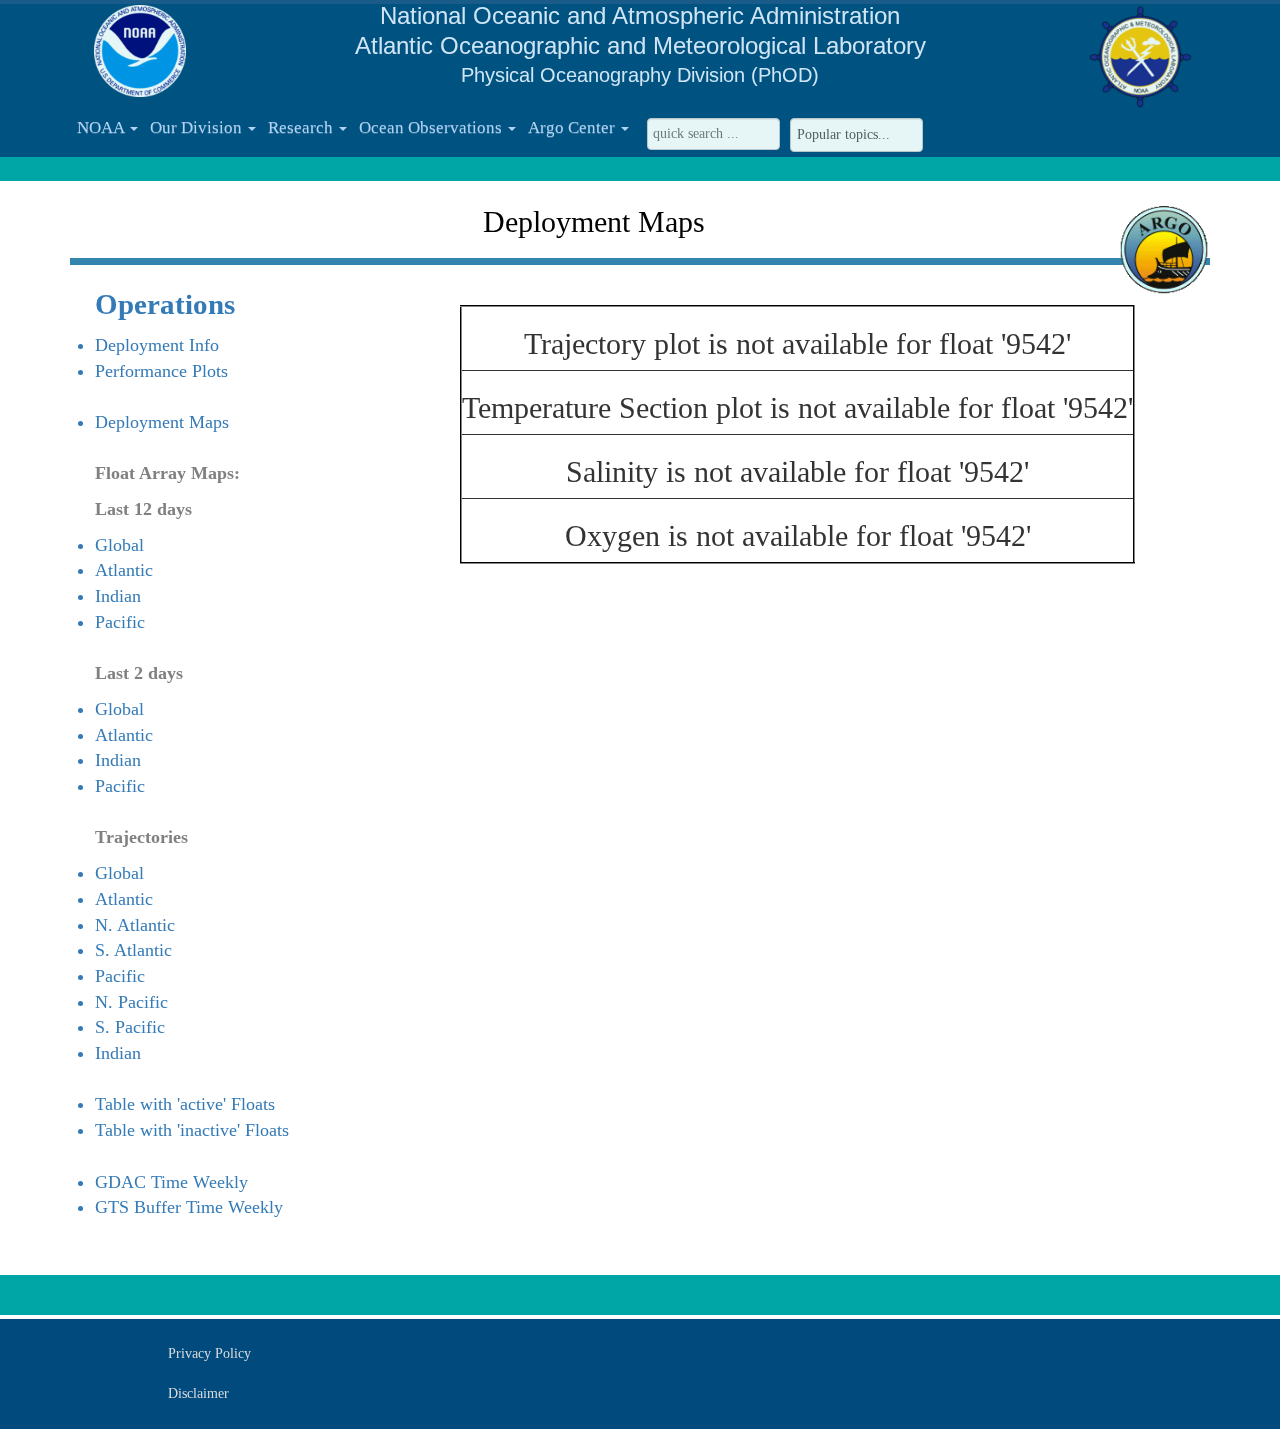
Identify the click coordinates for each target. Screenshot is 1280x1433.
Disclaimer (198, 1393)
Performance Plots (161, 371)
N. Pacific (131, 1002)
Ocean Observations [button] (432, 127)
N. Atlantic (135, 925)
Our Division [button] (198, 127)
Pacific (120, 622)
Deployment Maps (162, 422)
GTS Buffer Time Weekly (189, 1207)
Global (119, 545)
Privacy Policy (209, 1353)
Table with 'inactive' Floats (192, 1130)
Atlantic (124, 570)
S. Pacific (130, 1027)
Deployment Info (157, 345)
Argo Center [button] (573, 127)
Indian (118, 596)
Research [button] (302, 127)
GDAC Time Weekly (171, 1182)
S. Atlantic (133, 950)
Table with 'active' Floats (185, 1104)
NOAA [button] (102, 127)
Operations (165, 304)
